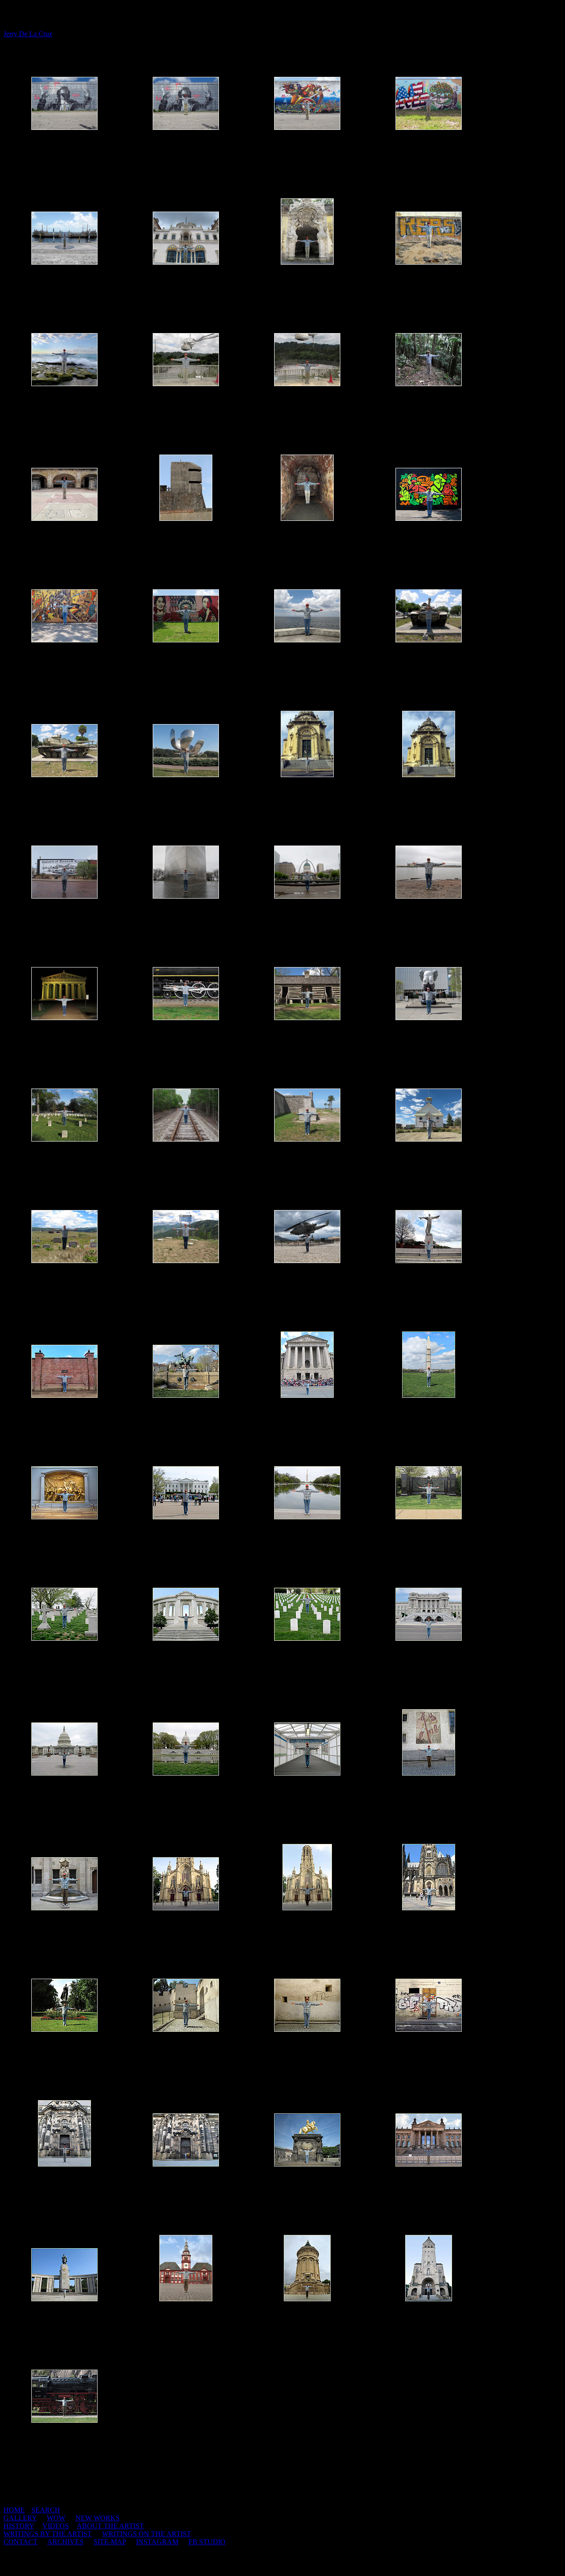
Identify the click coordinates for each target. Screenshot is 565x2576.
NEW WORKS (98, 2518)
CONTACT (21, 2542)
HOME (14, 2510)
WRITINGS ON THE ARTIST (147, 2534)
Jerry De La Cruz (28, 34)
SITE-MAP (110, 2542)
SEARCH (46, 2510)
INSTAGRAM (157, 2542)
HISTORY (19, 2526)
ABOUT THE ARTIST (110, 2526)
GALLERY (20, 2518)
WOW (56, 2518)
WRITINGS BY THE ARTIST (48, 2534)
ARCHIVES (65, 2542)
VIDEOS (56, 2526)
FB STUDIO (207, 2542)
